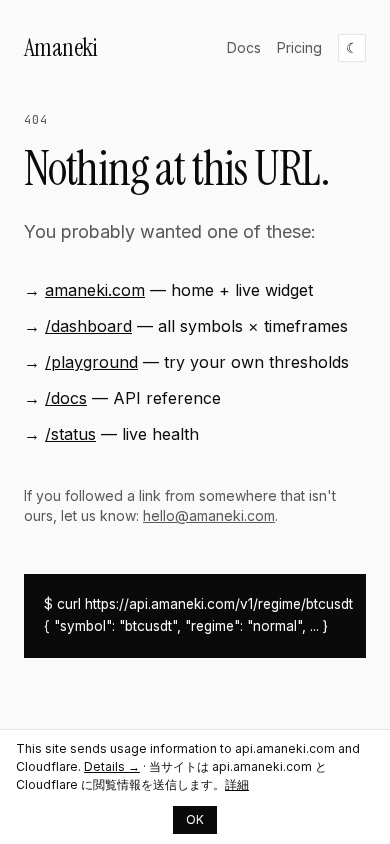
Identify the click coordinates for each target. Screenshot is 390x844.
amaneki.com (95, 290)
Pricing (299, 47)
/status (70, 434)
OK (195, 819)
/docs (66, 398)
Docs (244, 47)
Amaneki (60, 47)
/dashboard (88, 326)
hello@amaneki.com (209, 515)
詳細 (237, 784)
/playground (91, 362)
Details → (112, 766)
